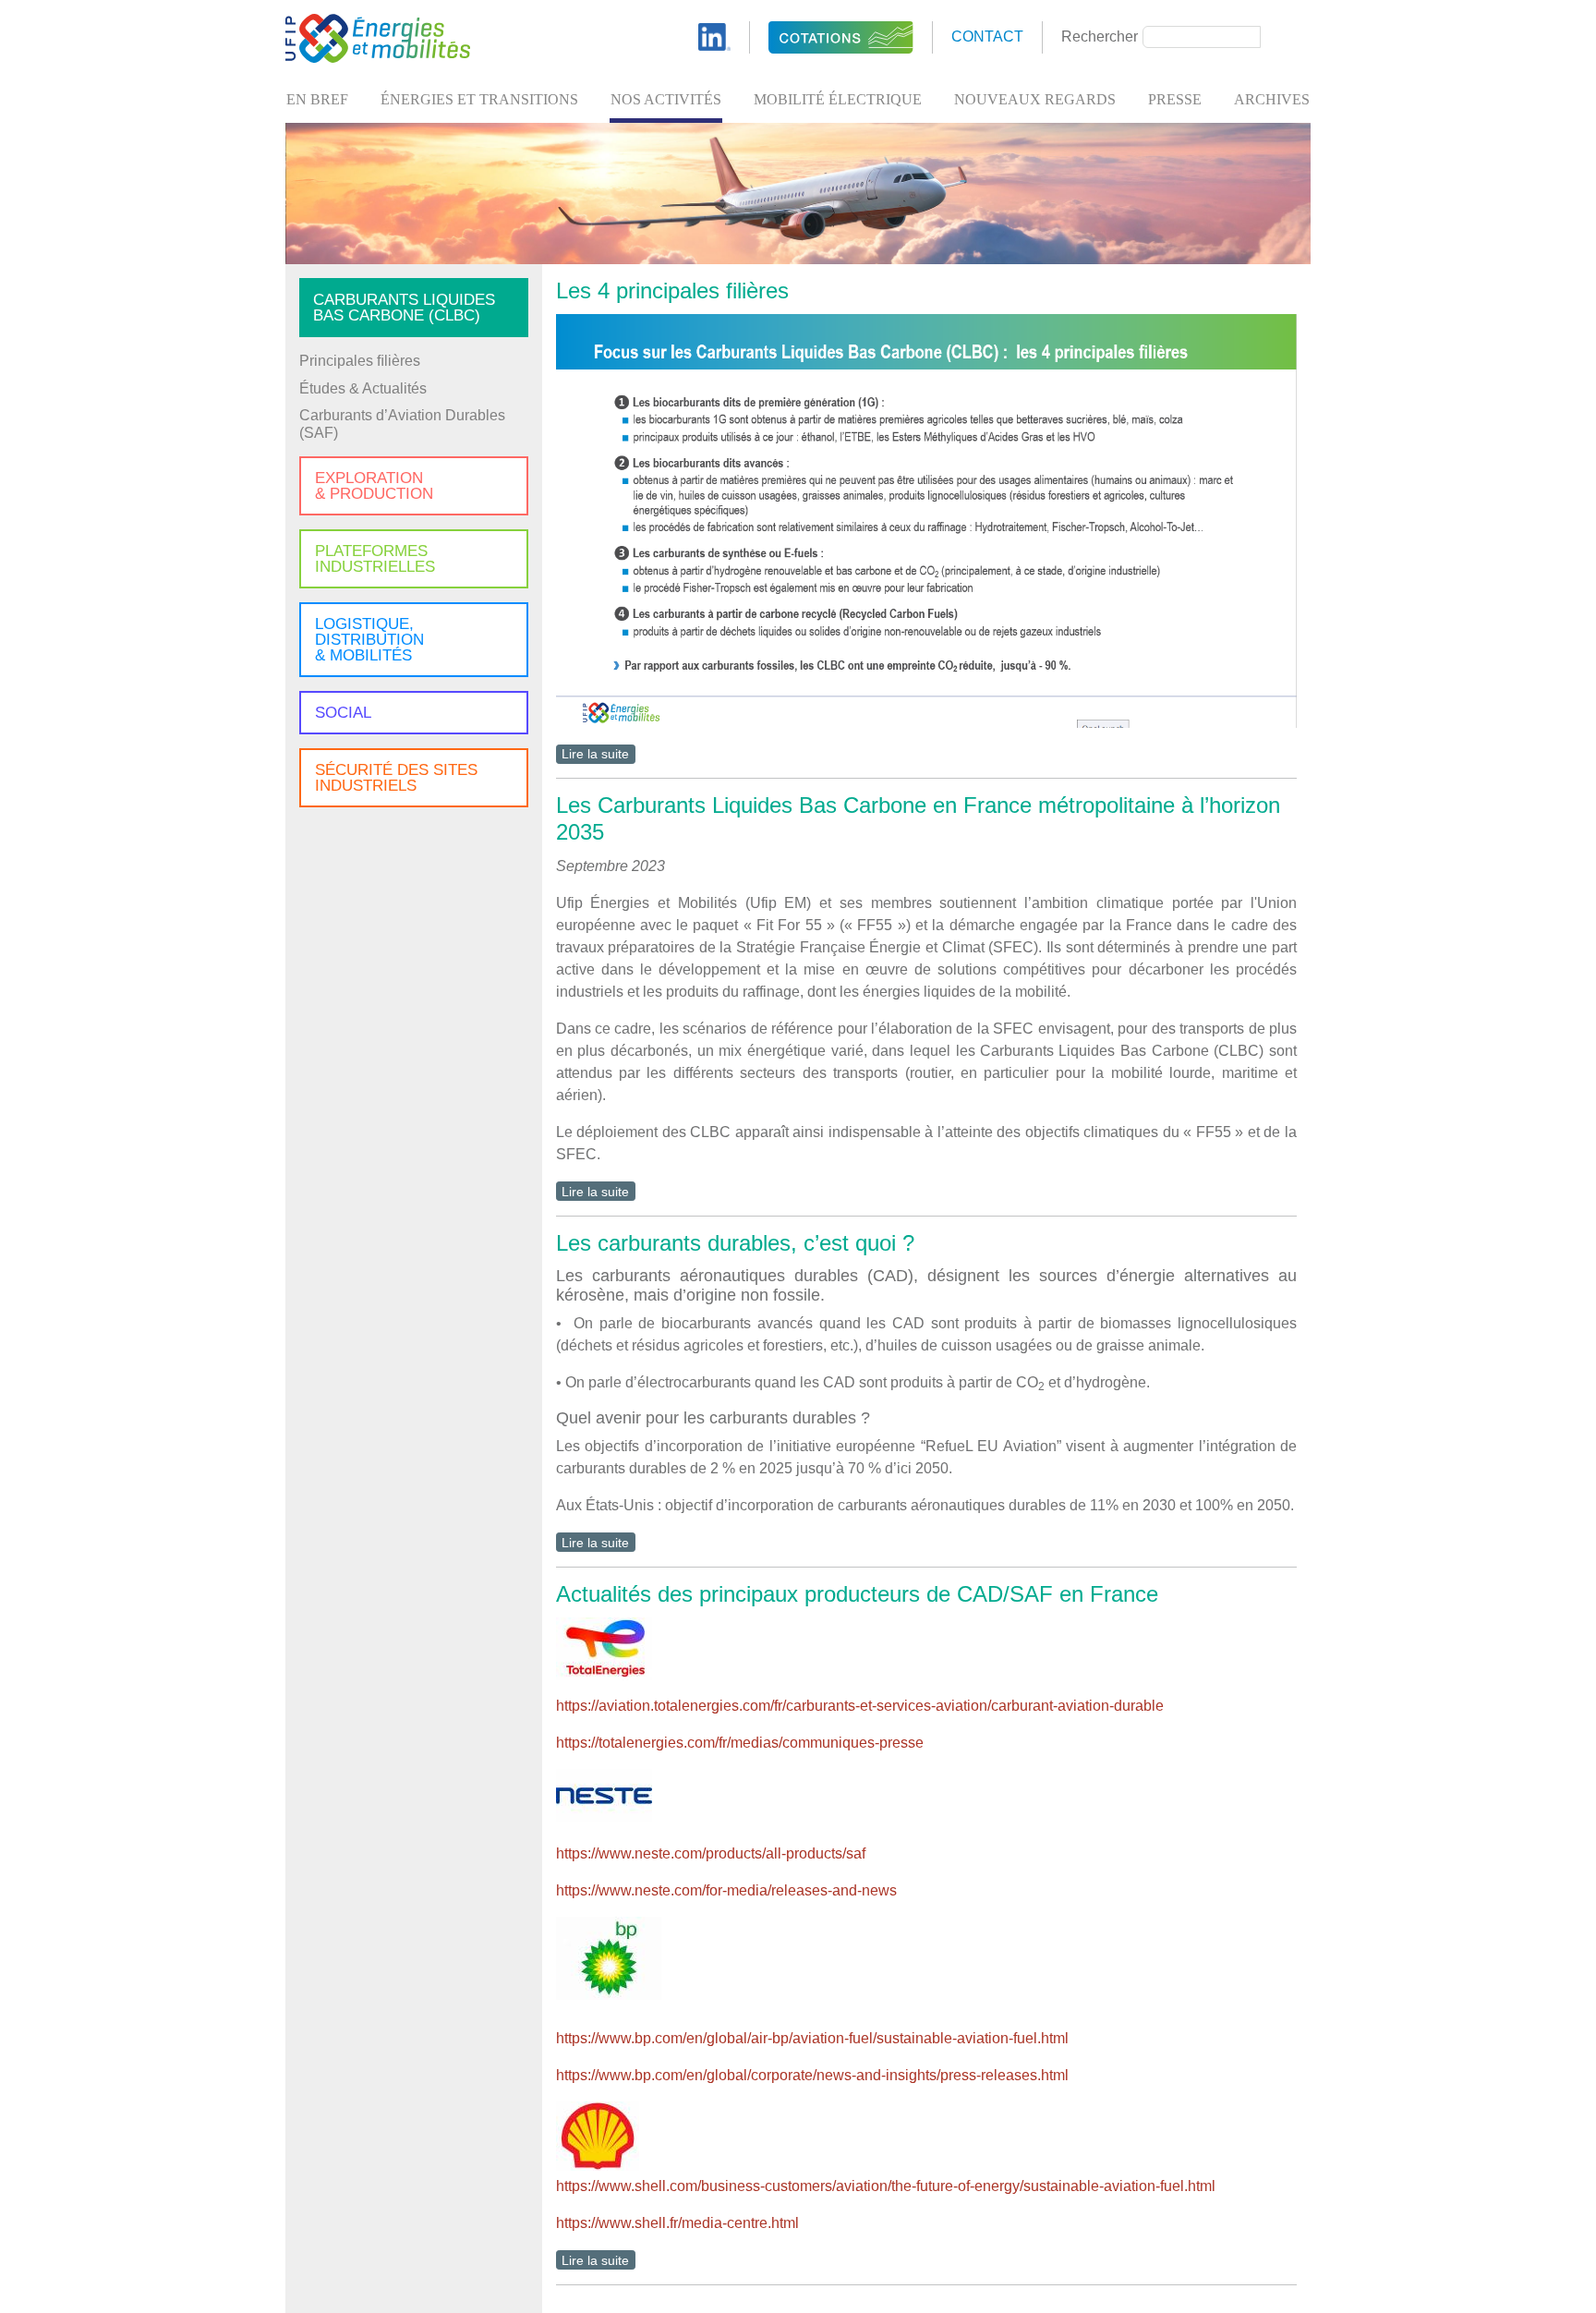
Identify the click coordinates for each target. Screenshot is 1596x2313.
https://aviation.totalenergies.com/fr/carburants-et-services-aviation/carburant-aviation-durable (860, 1706)
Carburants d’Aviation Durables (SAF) (402, 424)
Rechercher (1100, 36)
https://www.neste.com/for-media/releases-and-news (726, 1890)
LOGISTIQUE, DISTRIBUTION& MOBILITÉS (369, 640)
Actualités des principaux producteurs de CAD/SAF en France (857, 1594)
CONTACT (987, 36)
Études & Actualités (363, 388)
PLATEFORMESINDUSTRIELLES (375, 559)
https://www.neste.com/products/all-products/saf (711, 1853)
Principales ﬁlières (360, 361)
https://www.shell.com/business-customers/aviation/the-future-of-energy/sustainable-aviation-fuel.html (886, 2186)
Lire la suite (595, 754)
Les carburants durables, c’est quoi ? (735, 1243)
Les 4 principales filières (672, 291)
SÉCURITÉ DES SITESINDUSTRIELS (396, 778)
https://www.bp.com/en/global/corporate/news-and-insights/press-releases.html (812, 2075)
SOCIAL (343, 713)
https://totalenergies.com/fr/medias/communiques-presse (740, 1743)
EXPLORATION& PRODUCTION (374, 486)
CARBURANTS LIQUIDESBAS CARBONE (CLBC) (404, 308)
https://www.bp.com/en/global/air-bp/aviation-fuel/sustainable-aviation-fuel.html (812, 2038)
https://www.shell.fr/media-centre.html (677, 2223)
